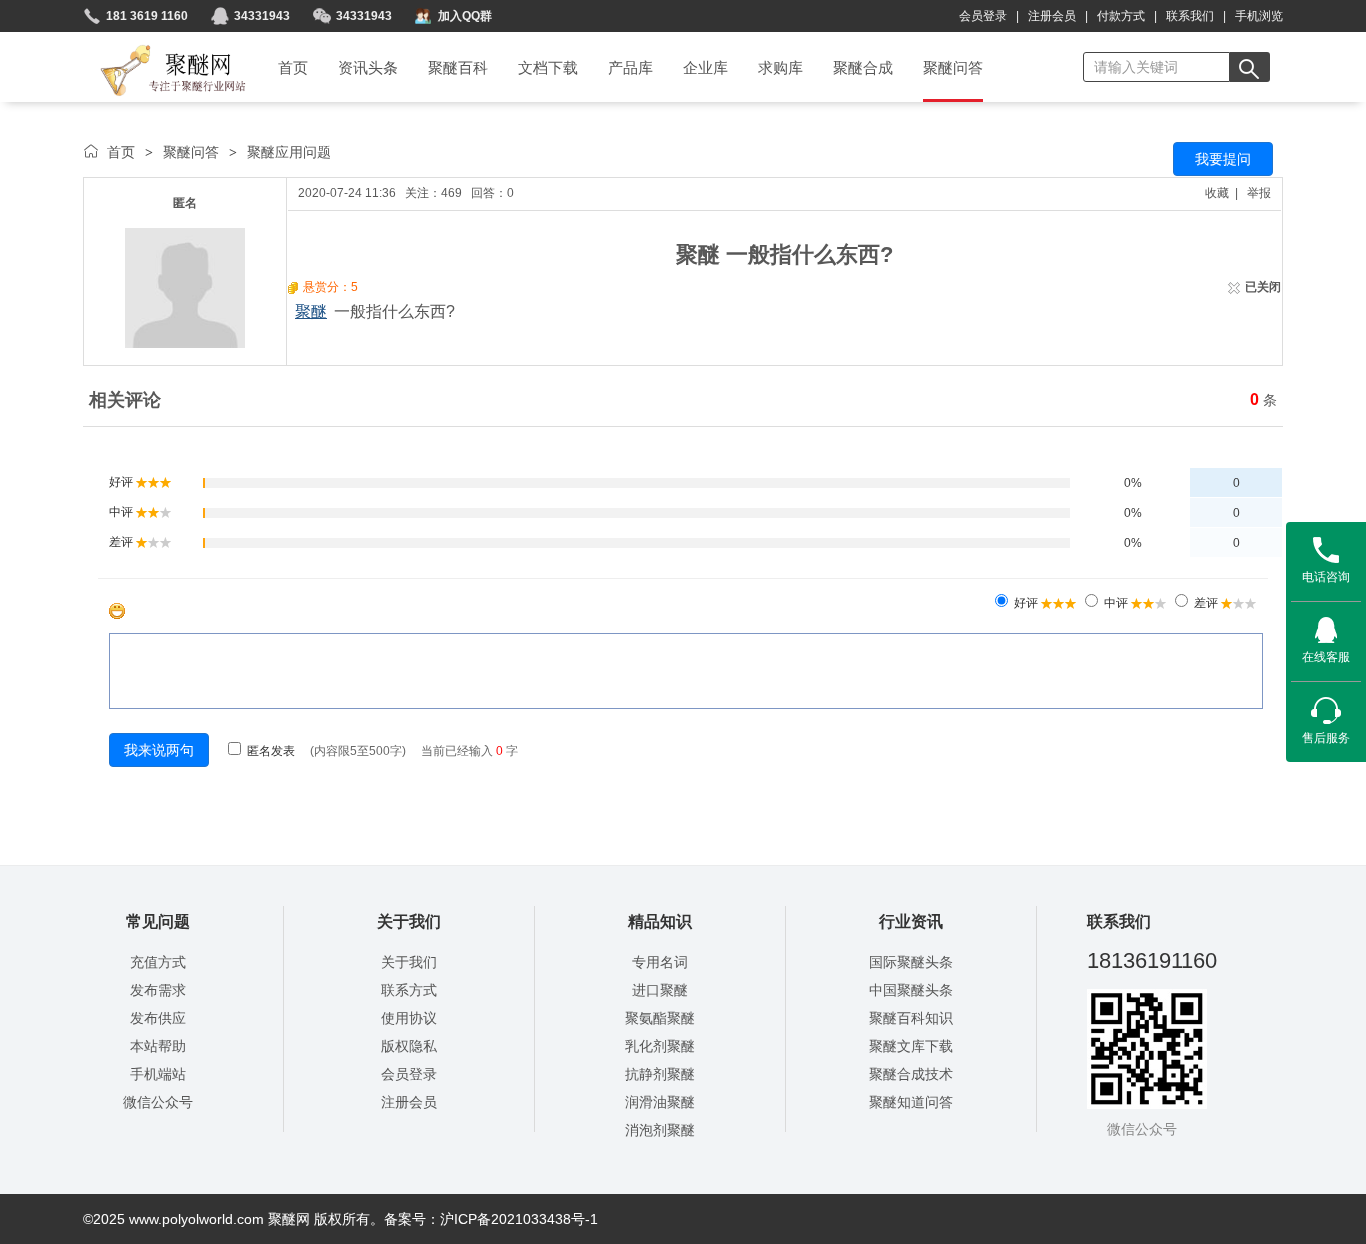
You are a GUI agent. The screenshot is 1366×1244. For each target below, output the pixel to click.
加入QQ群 (465, 16)
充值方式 (158, 962)
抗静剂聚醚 (660, 1074)
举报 (1259, 193)
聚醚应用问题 (289, 152)
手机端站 (158, 1074)
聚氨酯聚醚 (660, 1018)
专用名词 (660, 962)
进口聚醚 (660, 990)
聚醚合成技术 (911, 1074)
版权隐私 (409, 1046)
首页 (121, 152)
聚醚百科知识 (911, 1018)
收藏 (1217, 193)
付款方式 (1121, 16)
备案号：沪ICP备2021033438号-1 (491, 1219)
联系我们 (1190, 16)
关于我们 (409, 962)
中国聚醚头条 (911, 990)
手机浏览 (1259, 16)
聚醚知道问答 (911, 1102)
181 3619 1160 (147, 16)
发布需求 (158, 990)
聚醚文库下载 (911, 1046)
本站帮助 (158, 1046)
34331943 (262, 16)
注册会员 (1052, 16)
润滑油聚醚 (660, 1102)
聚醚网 (156, 47)
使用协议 (409, 1018)
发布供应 (158, 1018)
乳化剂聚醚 (660, 1046)
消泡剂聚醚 (660, 1130)
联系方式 (409, 990)
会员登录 (983, 16)
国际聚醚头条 (911, 962)
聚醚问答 (191, 152)
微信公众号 (158, 1102)
